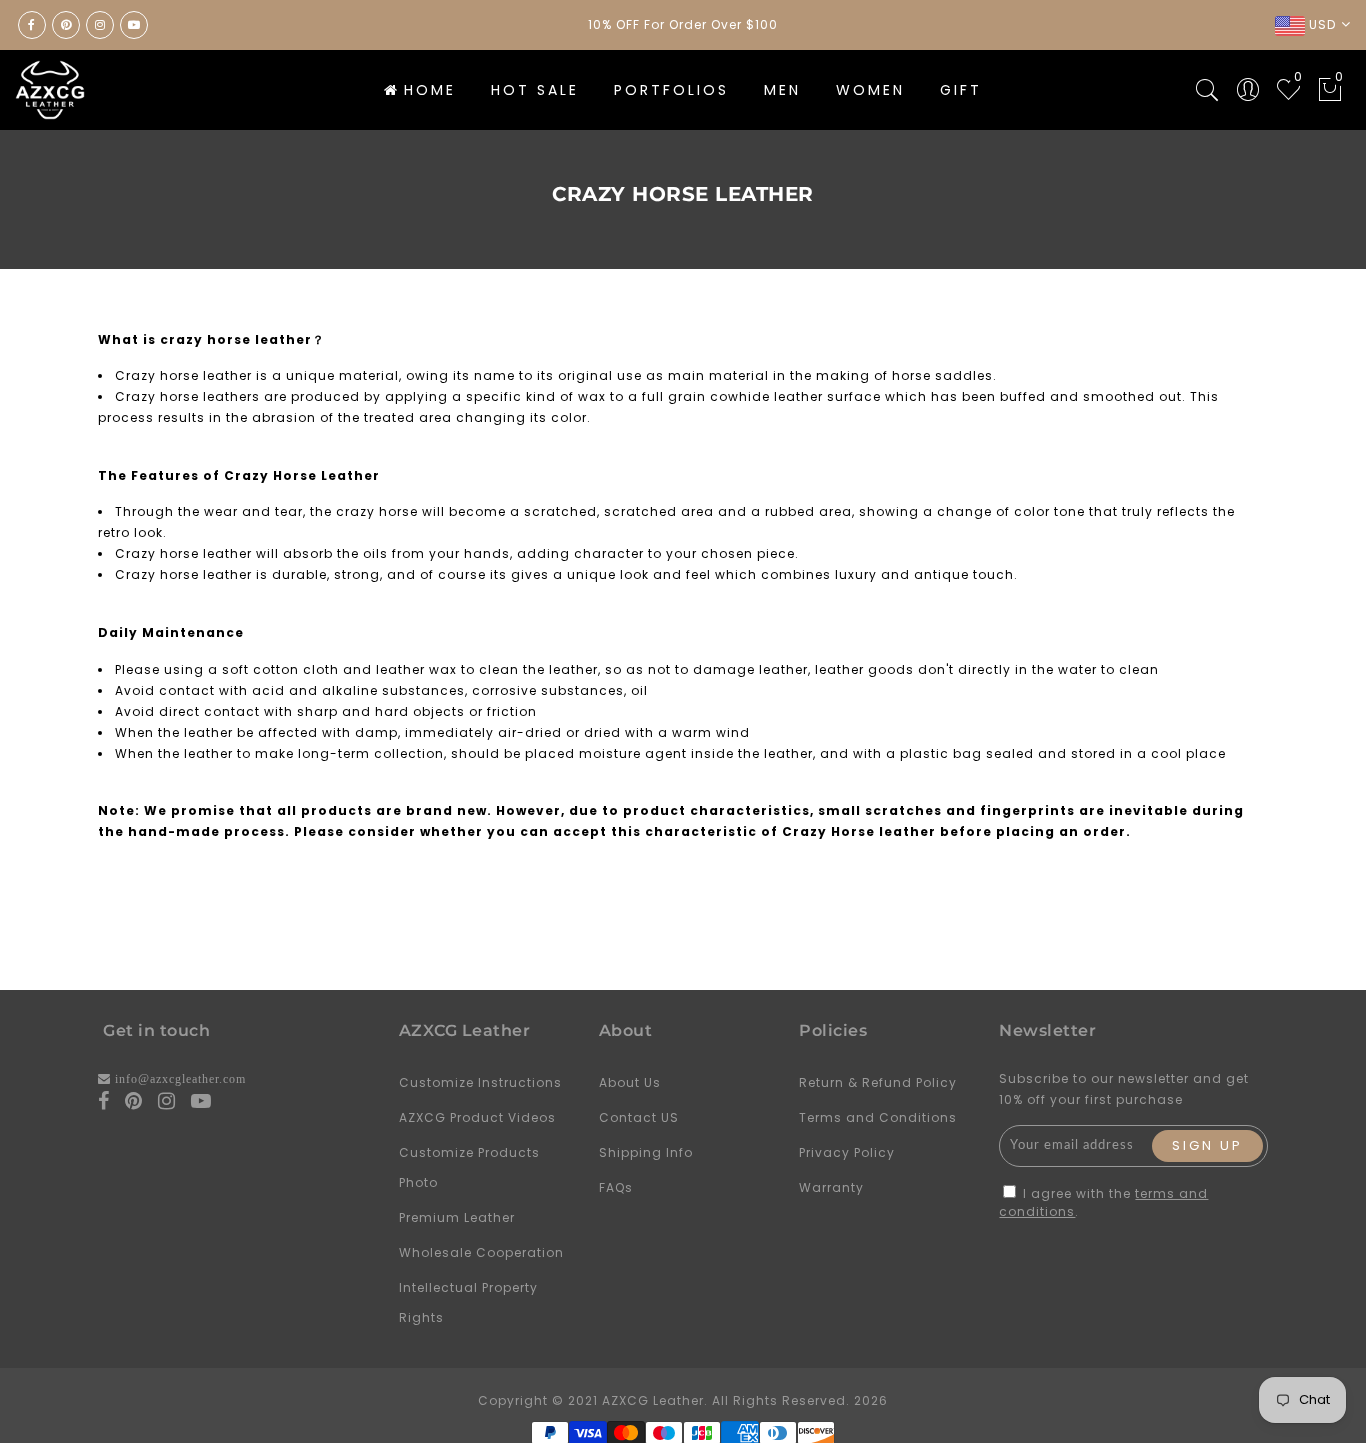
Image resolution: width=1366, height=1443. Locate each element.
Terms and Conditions (878, 1117)
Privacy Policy (847, 1152)
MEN (782, 90)
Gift (961, 90)
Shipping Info (646, 1152)
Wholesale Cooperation (481, 1252)
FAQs (616, 1187)
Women (870, 90)
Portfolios (671, 90)
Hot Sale (535, 90)
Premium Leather (457, 1217)
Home (430, 90)
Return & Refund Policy (878, 1082)
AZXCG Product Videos (477, 1117)
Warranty (831, 1187)
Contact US (639, 1117)
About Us (630, 1082)
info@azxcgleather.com (180, 1079)
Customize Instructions (480, 1082)
